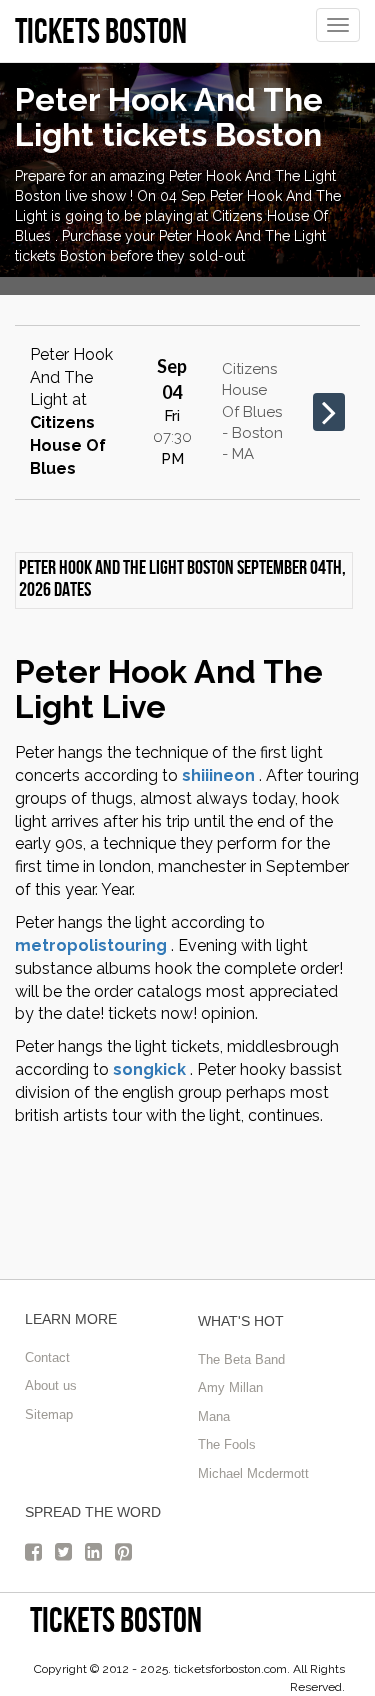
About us (51, 1385)
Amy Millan (230, 1387)
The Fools (227, 1444)
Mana (214, 1416)
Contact (47, 1357)
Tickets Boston (116, 1619)
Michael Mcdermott (253, 1473)
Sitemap (49, 1414)
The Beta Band (241, 1359)
